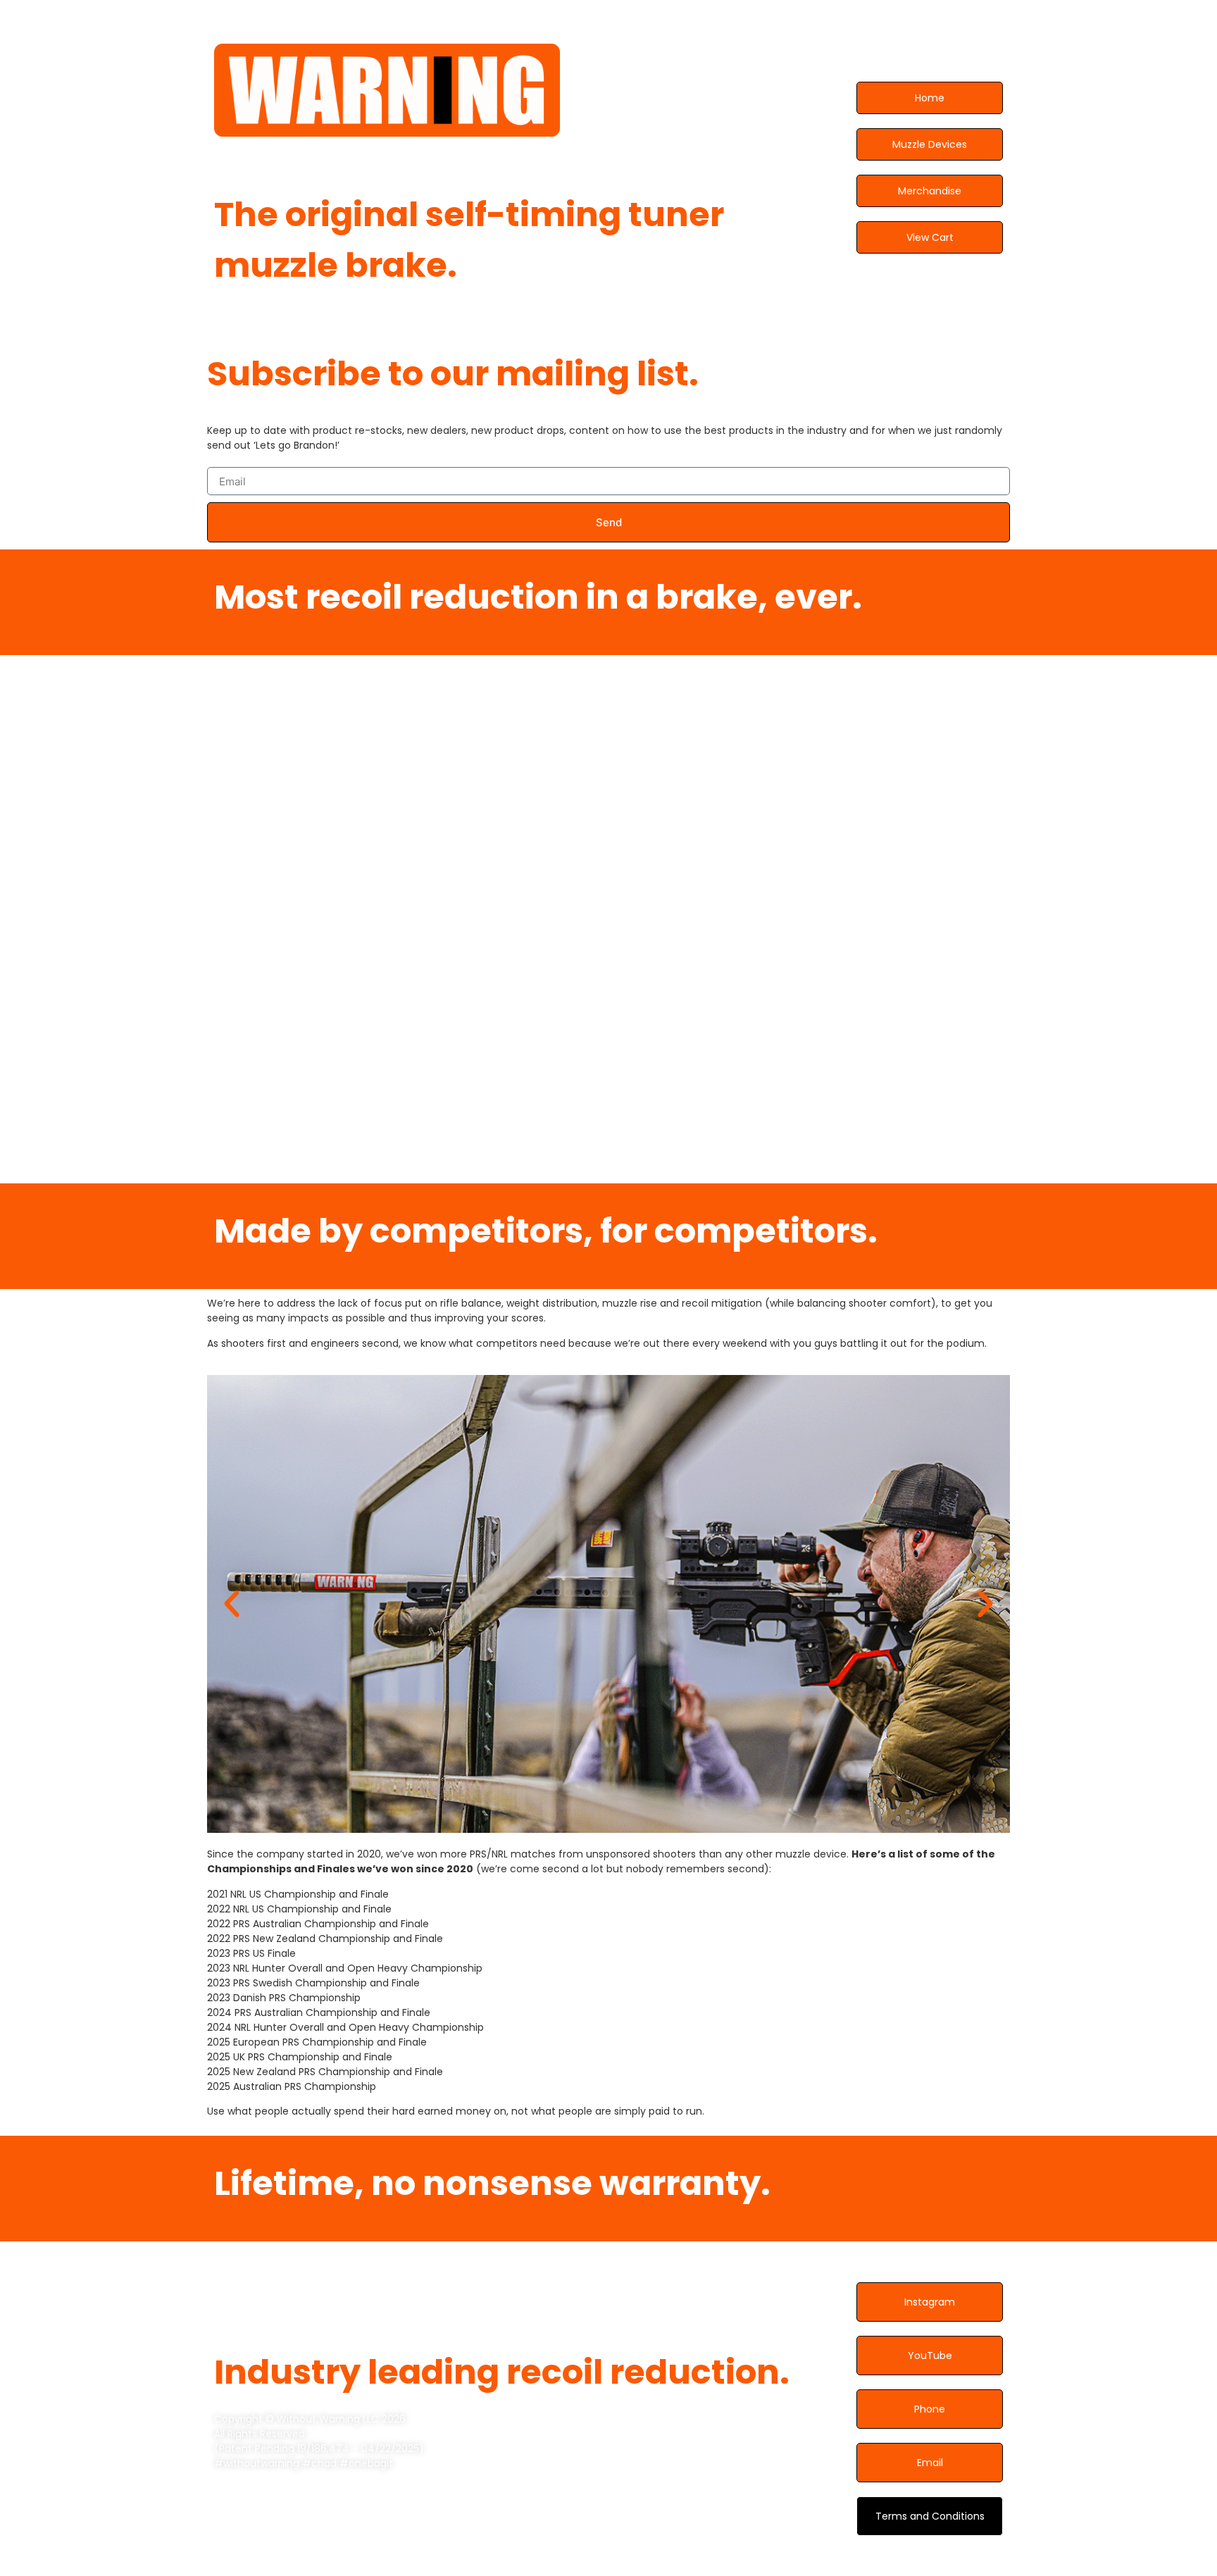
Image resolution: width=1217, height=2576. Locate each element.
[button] (232, 1604)
